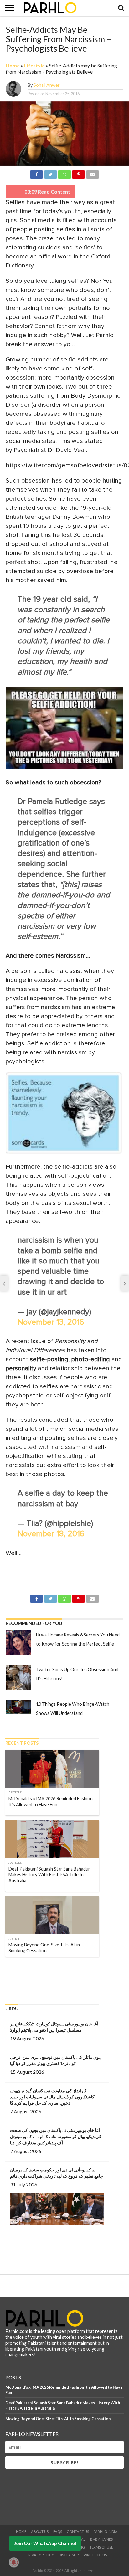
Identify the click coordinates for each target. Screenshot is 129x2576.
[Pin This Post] (79, 173)
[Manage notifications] (14, 2562)
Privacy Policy (40, 2555)
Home (13, 65)
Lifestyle (34, 65)
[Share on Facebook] (36, 173)
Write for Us (95, 2555)
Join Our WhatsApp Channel (45, 2543)
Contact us (78, 2532)
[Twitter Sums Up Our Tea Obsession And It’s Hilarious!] (18, 1677)
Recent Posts (22, 1743)
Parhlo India (106, 2532)
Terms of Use (101, 2547)
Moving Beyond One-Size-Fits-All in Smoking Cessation (58, 2419)
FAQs (58, 2532)
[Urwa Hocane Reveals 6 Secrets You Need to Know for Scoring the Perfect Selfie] (18, 1643)
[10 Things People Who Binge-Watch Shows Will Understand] (18, 1707)
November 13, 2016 (51, 1322)
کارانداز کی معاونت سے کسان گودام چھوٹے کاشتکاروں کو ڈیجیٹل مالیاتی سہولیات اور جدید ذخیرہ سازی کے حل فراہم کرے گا (52, 2097)
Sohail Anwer (47, 85)
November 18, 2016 (51, 1534)
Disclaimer (69, 2555)
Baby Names (101, 2539)
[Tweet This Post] (50, 173)
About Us (40, 2532)
